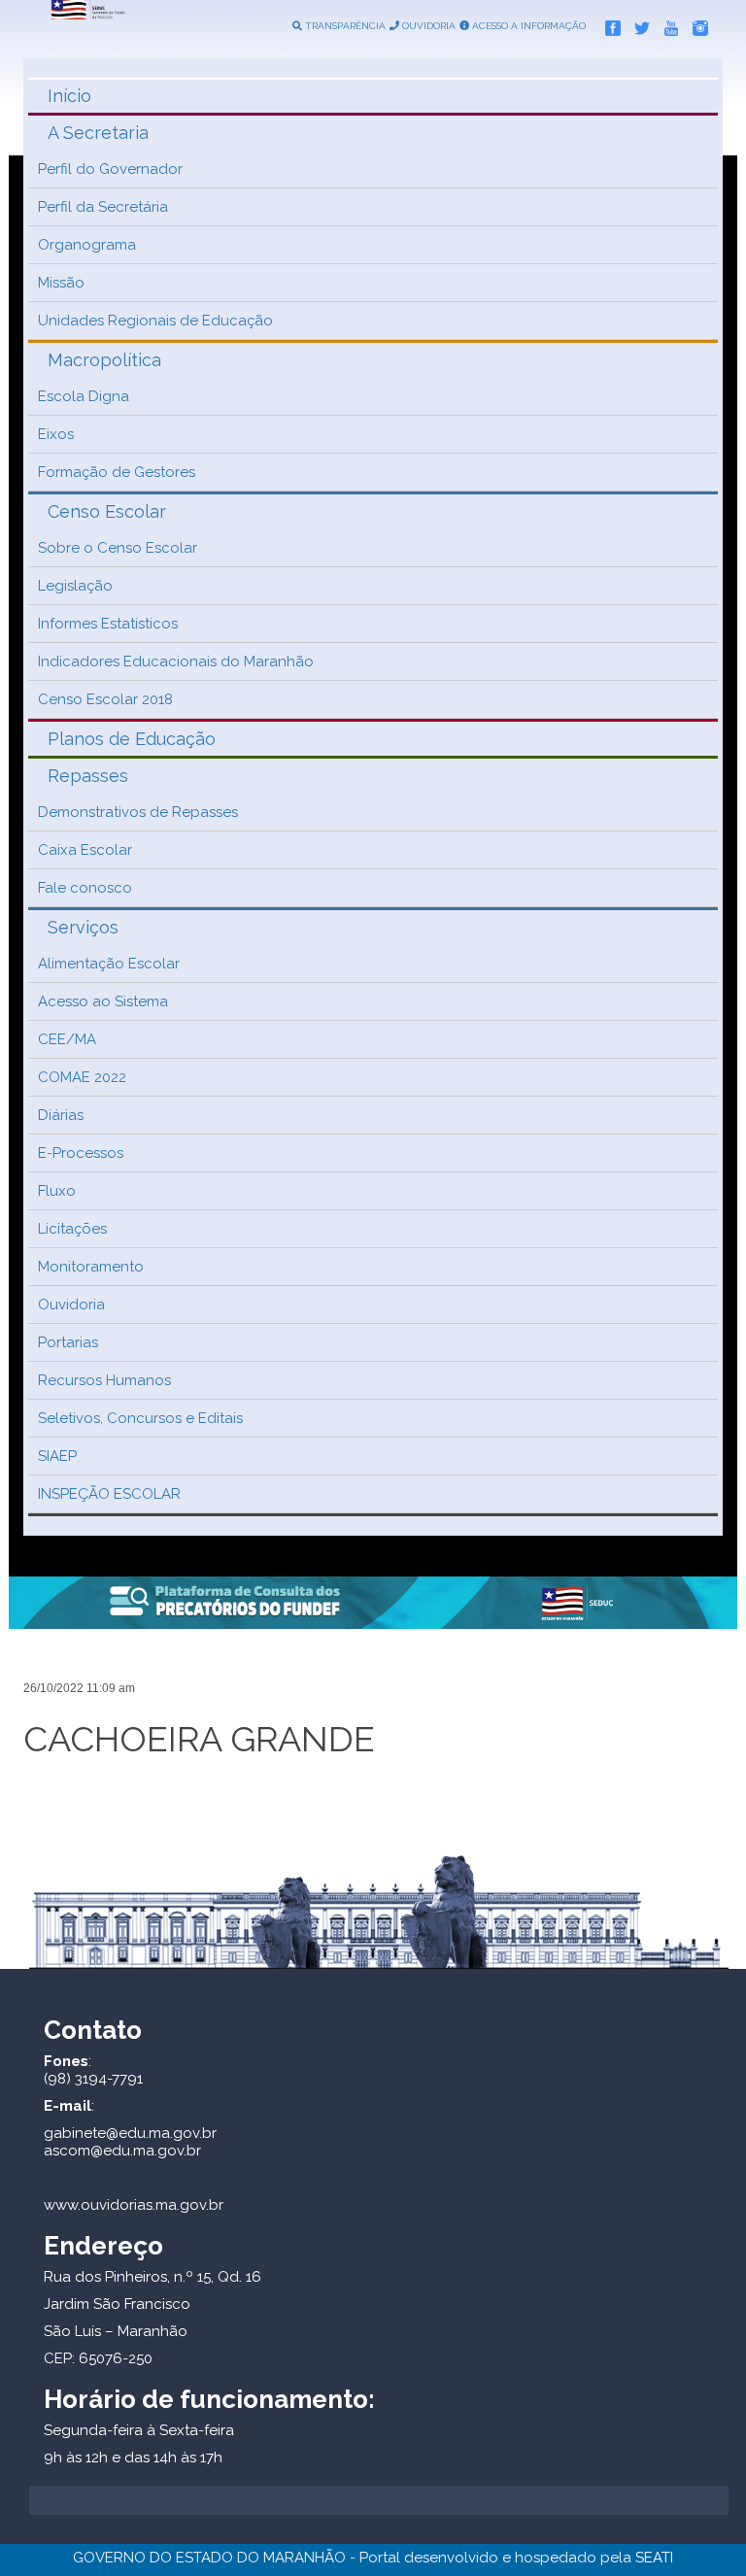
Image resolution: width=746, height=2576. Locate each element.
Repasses (88, 776)
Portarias (68, 1342)
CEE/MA (67, 1039)
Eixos (56, 434)
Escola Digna (84, 396)
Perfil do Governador (110, 169)
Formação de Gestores (117, 472)
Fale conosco (85, 888)
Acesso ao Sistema (103, 1001)
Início (69, 96)
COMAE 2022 (82, 1077)
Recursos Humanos (104, 1380)
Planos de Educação (132, 739)
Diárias (61, 1115)
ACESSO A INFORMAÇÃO (527, 26)
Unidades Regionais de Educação (155, 321)
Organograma (87, 245)
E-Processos (81, 1153)
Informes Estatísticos (108, 624)
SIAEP (57, 1456)
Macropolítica (104, 360)
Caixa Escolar (85, 850)
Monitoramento (91, 1267)
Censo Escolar (107, 511)
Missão (61, 283)
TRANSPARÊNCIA (344, 26)
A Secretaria (98, 133)
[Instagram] (695, 24)
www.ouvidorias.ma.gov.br (134, 2205)
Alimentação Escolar (109, 964)
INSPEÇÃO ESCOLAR (109, 1494)
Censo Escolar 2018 (105, 699)
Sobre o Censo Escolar (118, 548)
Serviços (83, 927)
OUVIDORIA (427, 26)
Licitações (72, 1229)
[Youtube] (666, 24)
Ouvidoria (71, 1305)
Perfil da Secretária (103, 207)
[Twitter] (637, 24)
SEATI (654, 2558)
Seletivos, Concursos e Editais (140, 1418)
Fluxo (57, 1191)
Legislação (75, 586)
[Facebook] (608, 24)
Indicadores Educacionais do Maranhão (176, 661)
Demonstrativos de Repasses (138, 812)
